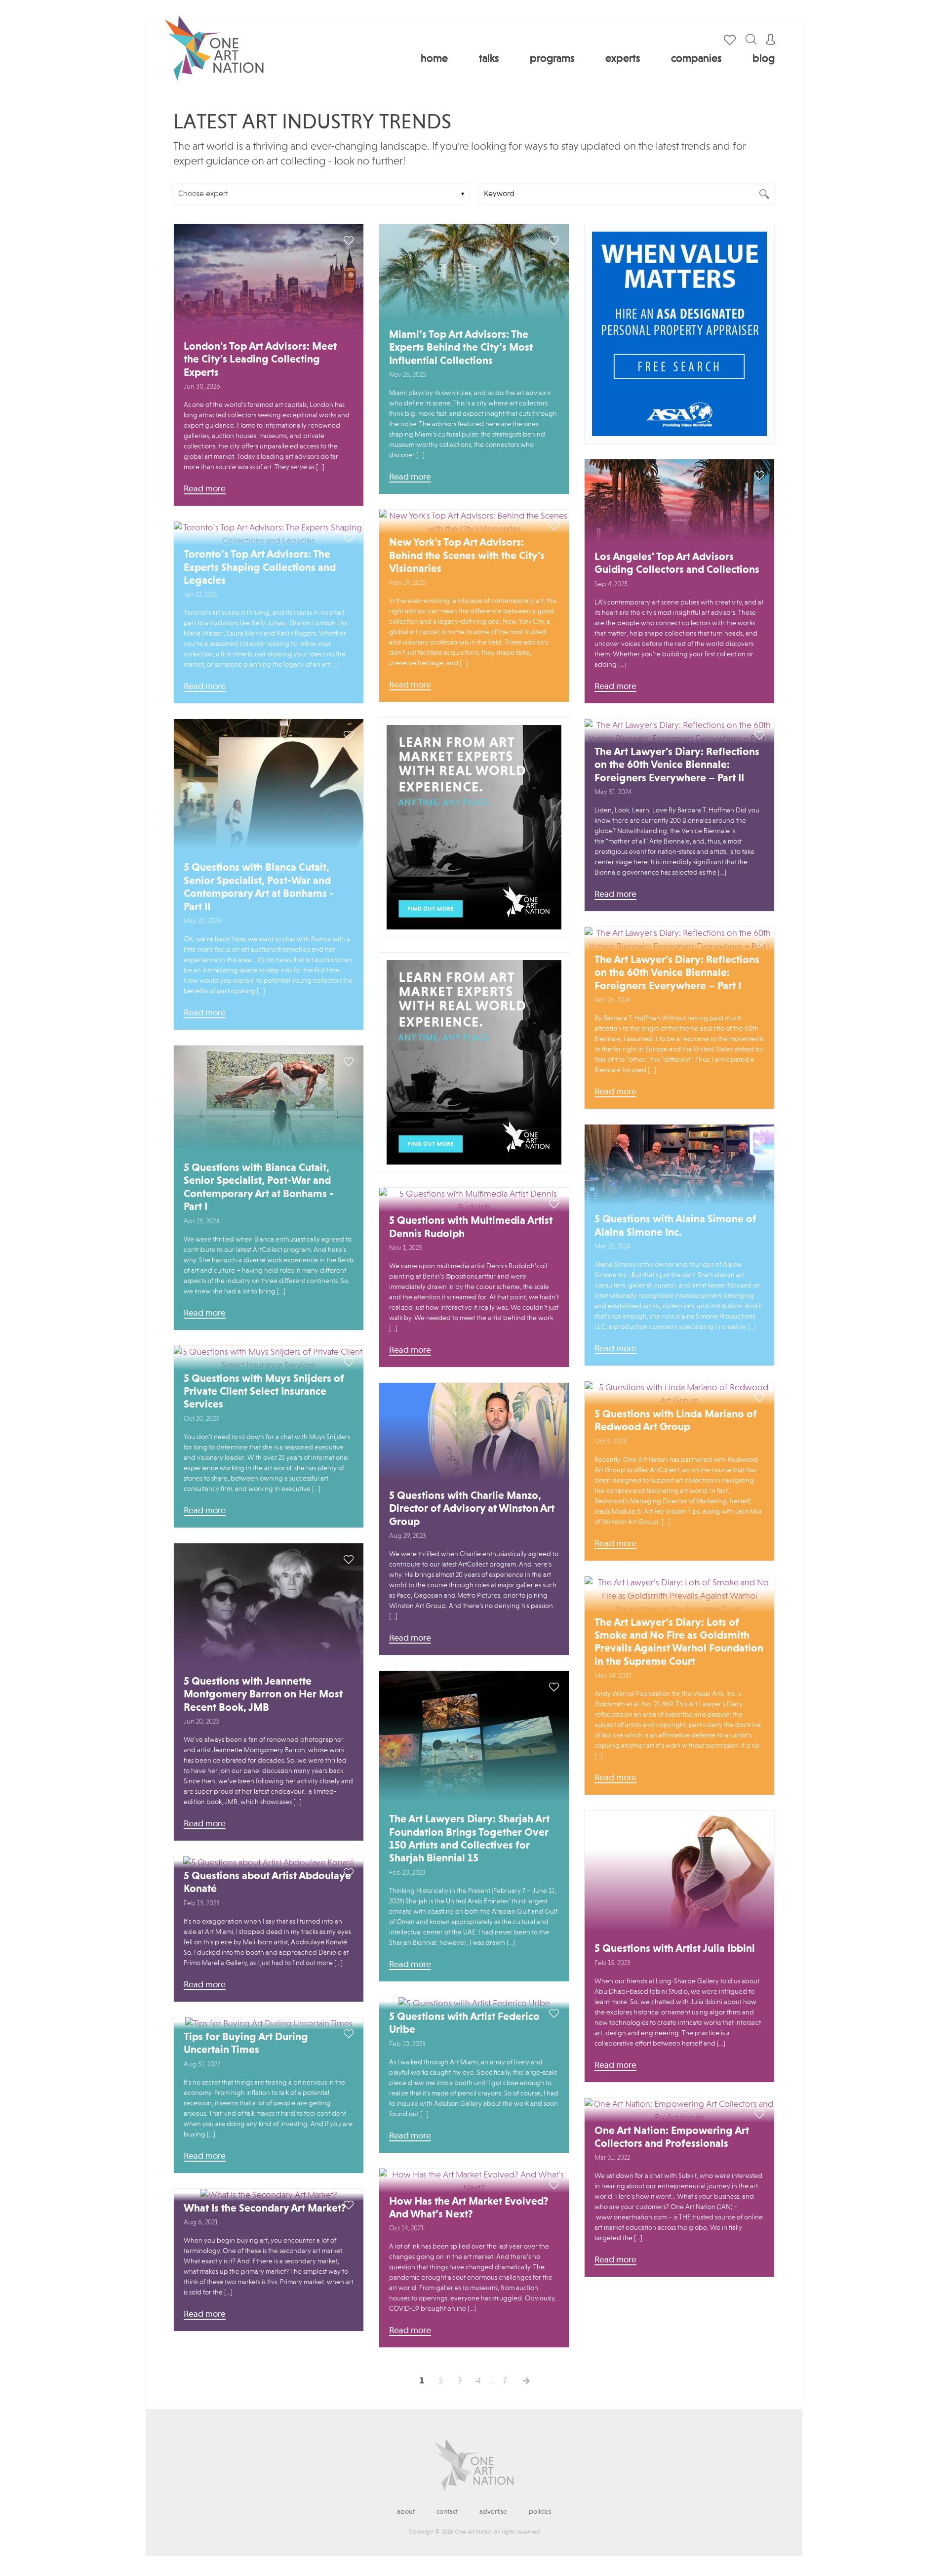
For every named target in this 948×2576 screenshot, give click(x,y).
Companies (696, 59)
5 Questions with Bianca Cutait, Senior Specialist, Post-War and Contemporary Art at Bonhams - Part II (258, 887)
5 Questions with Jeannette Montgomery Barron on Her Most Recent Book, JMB (263, 1695)
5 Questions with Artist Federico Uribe (464, 2023)
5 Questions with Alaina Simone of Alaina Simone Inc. (675, 1226)
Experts (623, 59)
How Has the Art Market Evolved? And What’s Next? (469, 2208)
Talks (489, 59)
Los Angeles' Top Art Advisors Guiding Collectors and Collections (677, 563)
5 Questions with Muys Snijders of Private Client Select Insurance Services (264, 1392)
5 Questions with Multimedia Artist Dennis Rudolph (471, 1227)
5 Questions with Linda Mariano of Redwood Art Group (676, 1421)
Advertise (493, 2512)
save (349, 241)
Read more (205, 489)
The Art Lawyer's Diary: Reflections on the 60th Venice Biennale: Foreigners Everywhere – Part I (677, 973)
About (406, 2512)
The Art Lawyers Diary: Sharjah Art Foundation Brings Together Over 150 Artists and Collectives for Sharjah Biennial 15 (469, 1839)
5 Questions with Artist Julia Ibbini (675, 1949)
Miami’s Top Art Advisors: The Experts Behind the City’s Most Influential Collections (461, 348)
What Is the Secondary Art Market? (265, 2209)
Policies (540, 2512)
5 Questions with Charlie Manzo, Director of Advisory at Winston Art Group (472, 1509)
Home (434, 59)
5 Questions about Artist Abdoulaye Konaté (267, 1883)
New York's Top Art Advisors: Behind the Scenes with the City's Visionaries (467, 556)
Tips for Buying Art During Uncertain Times (246, 2044)
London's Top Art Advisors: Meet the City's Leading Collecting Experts (260, 360)
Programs (552, 59)
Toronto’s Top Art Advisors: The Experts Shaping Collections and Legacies (260, 568)
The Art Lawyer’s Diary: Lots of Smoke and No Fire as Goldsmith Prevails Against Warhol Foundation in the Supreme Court (679, 1642)
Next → (526, 2381)
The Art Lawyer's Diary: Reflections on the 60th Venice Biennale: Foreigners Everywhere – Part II (677, 765)
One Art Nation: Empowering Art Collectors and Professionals (672, 2137)
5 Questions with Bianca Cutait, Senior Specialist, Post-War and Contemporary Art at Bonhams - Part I (258, 1187)
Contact (447, 2512)
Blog (764, 59)
